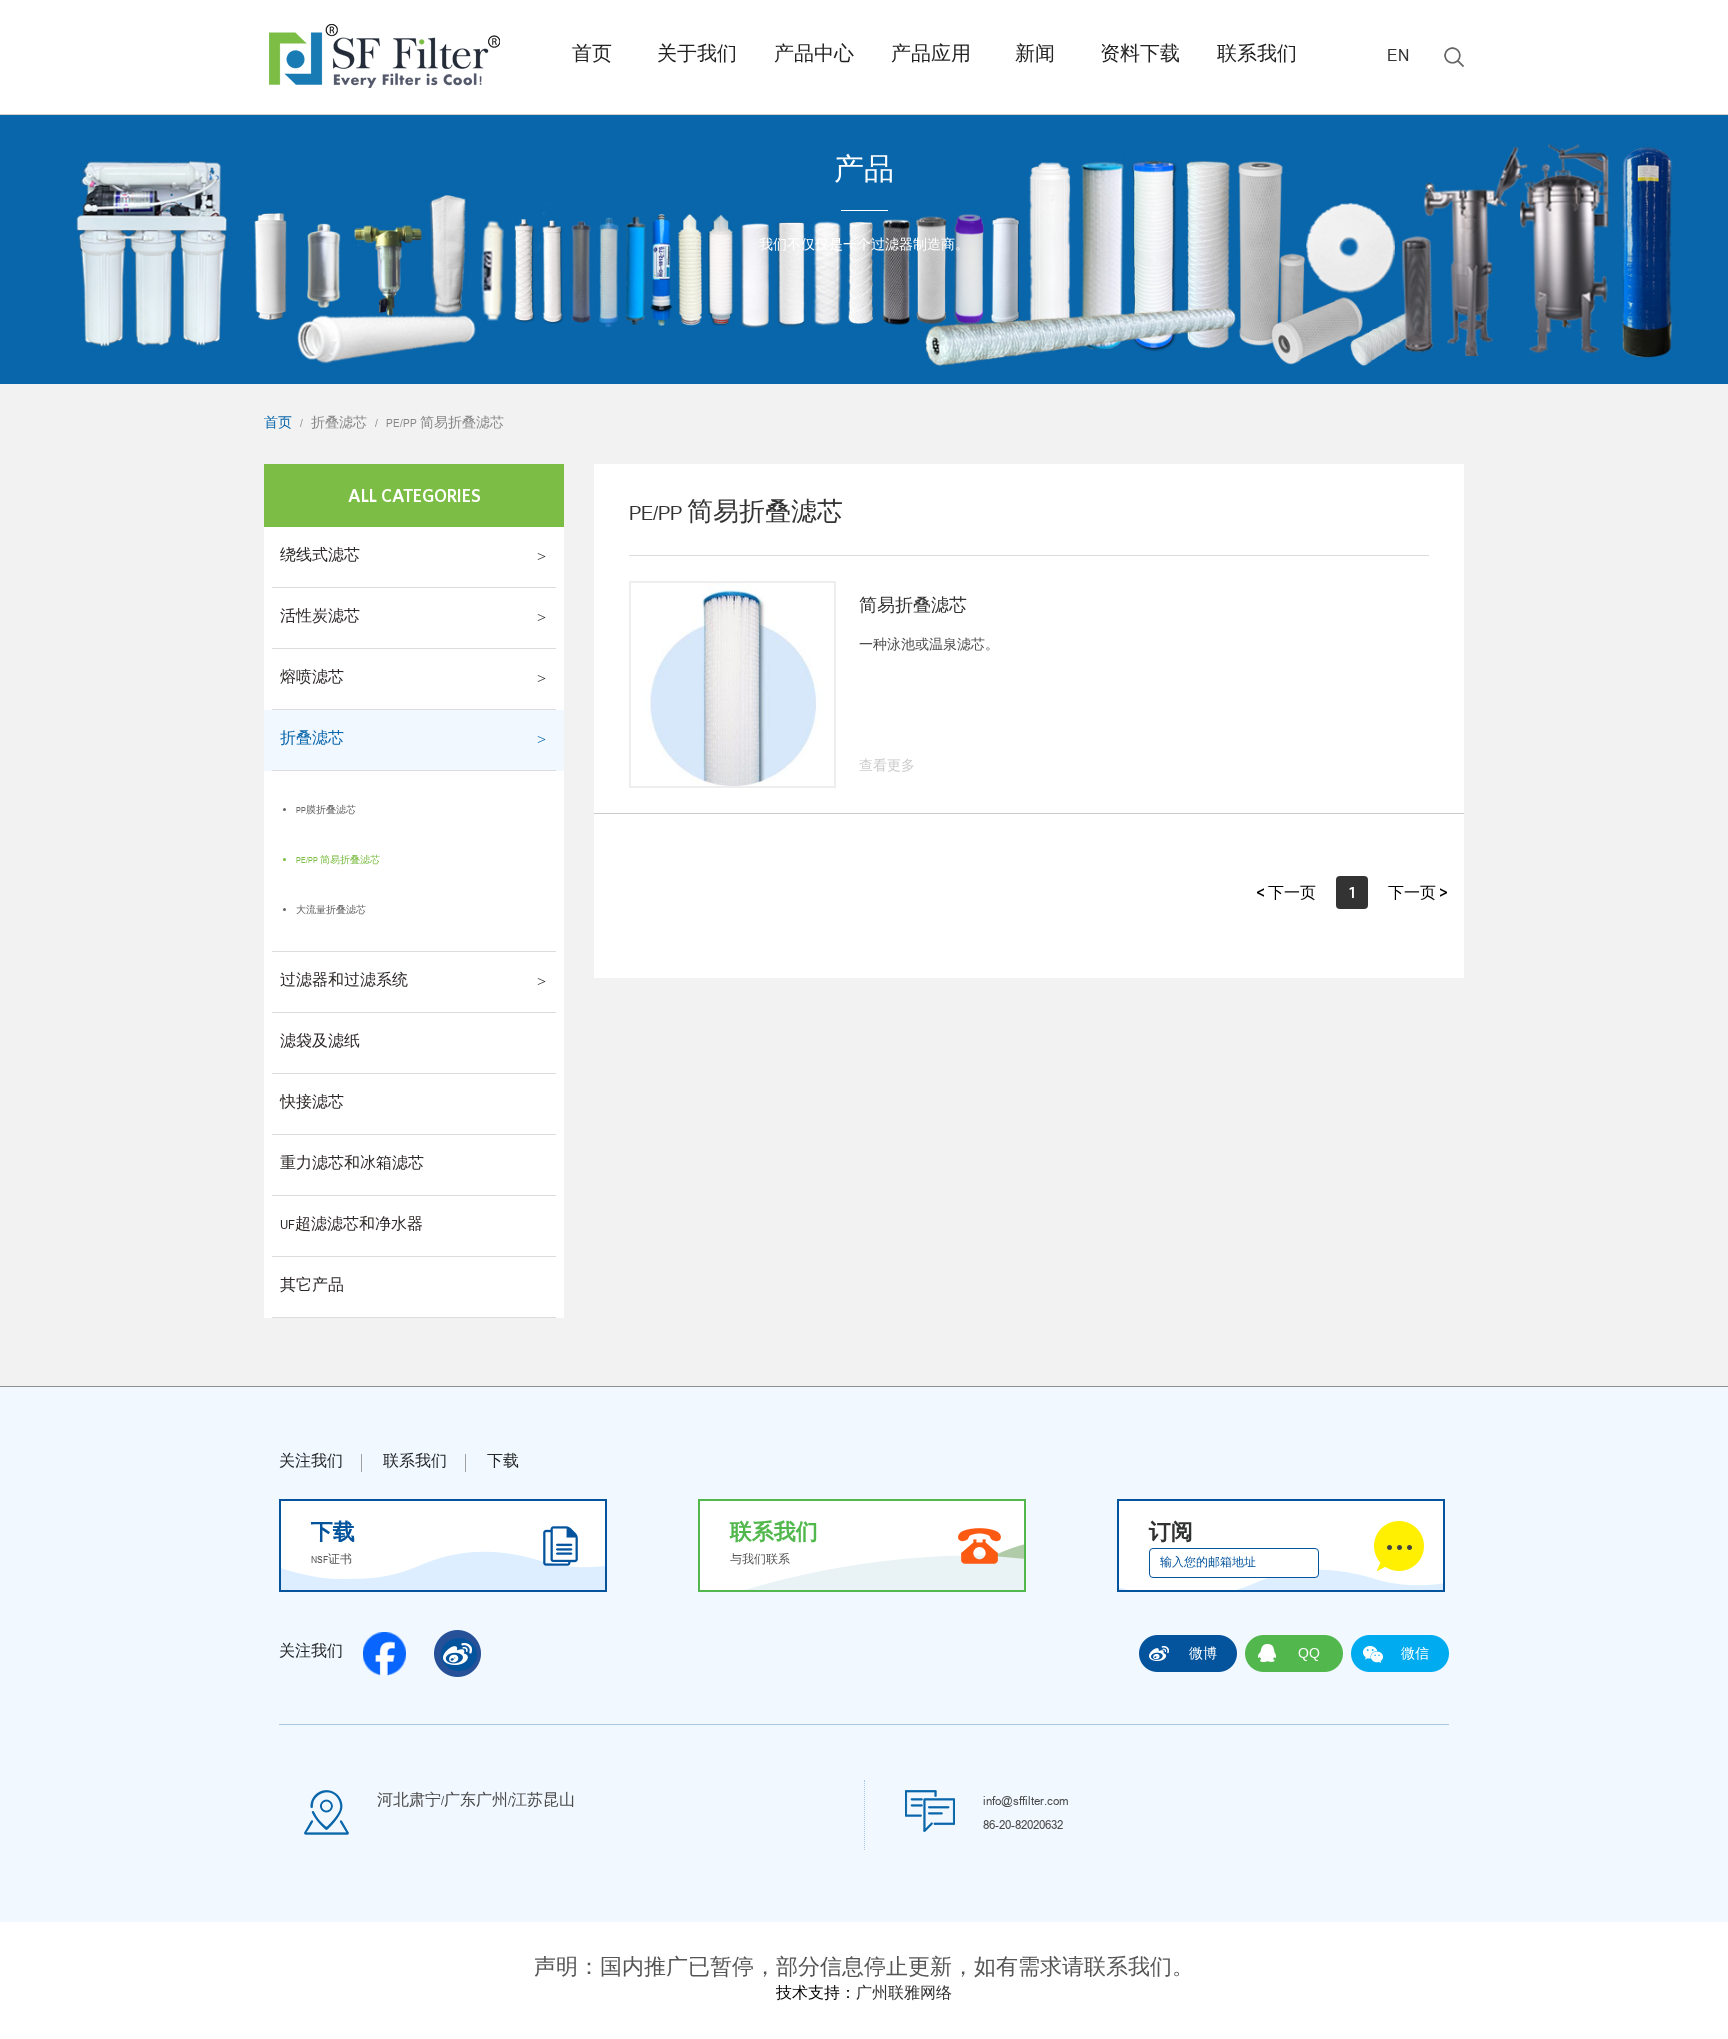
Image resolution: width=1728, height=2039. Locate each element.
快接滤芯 (312, 1104)
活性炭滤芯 (320, 618)
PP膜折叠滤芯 (326, 810)
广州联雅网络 (904, 1995)
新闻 (1035, 56)
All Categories (414, 495)
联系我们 (1257, 56)
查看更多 (887, 767)
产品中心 (814, 56)
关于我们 (697, 56)
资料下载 (1140, 56)
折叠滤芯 (339, 424)
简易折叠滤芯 (913, 608)
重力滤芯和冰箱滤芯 (352, 1165)
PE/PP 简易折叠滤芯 (445, 424)
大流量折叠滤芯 (331, 910)
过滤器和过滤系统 (344, 982)
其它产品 (312, 1287)
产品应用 (931, 56)
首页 (592, 56)
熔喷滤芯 (312, 679)
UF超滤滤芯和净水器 (351, 1226)
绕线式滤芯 (320, 557)
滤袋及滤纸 (320, 1043)
